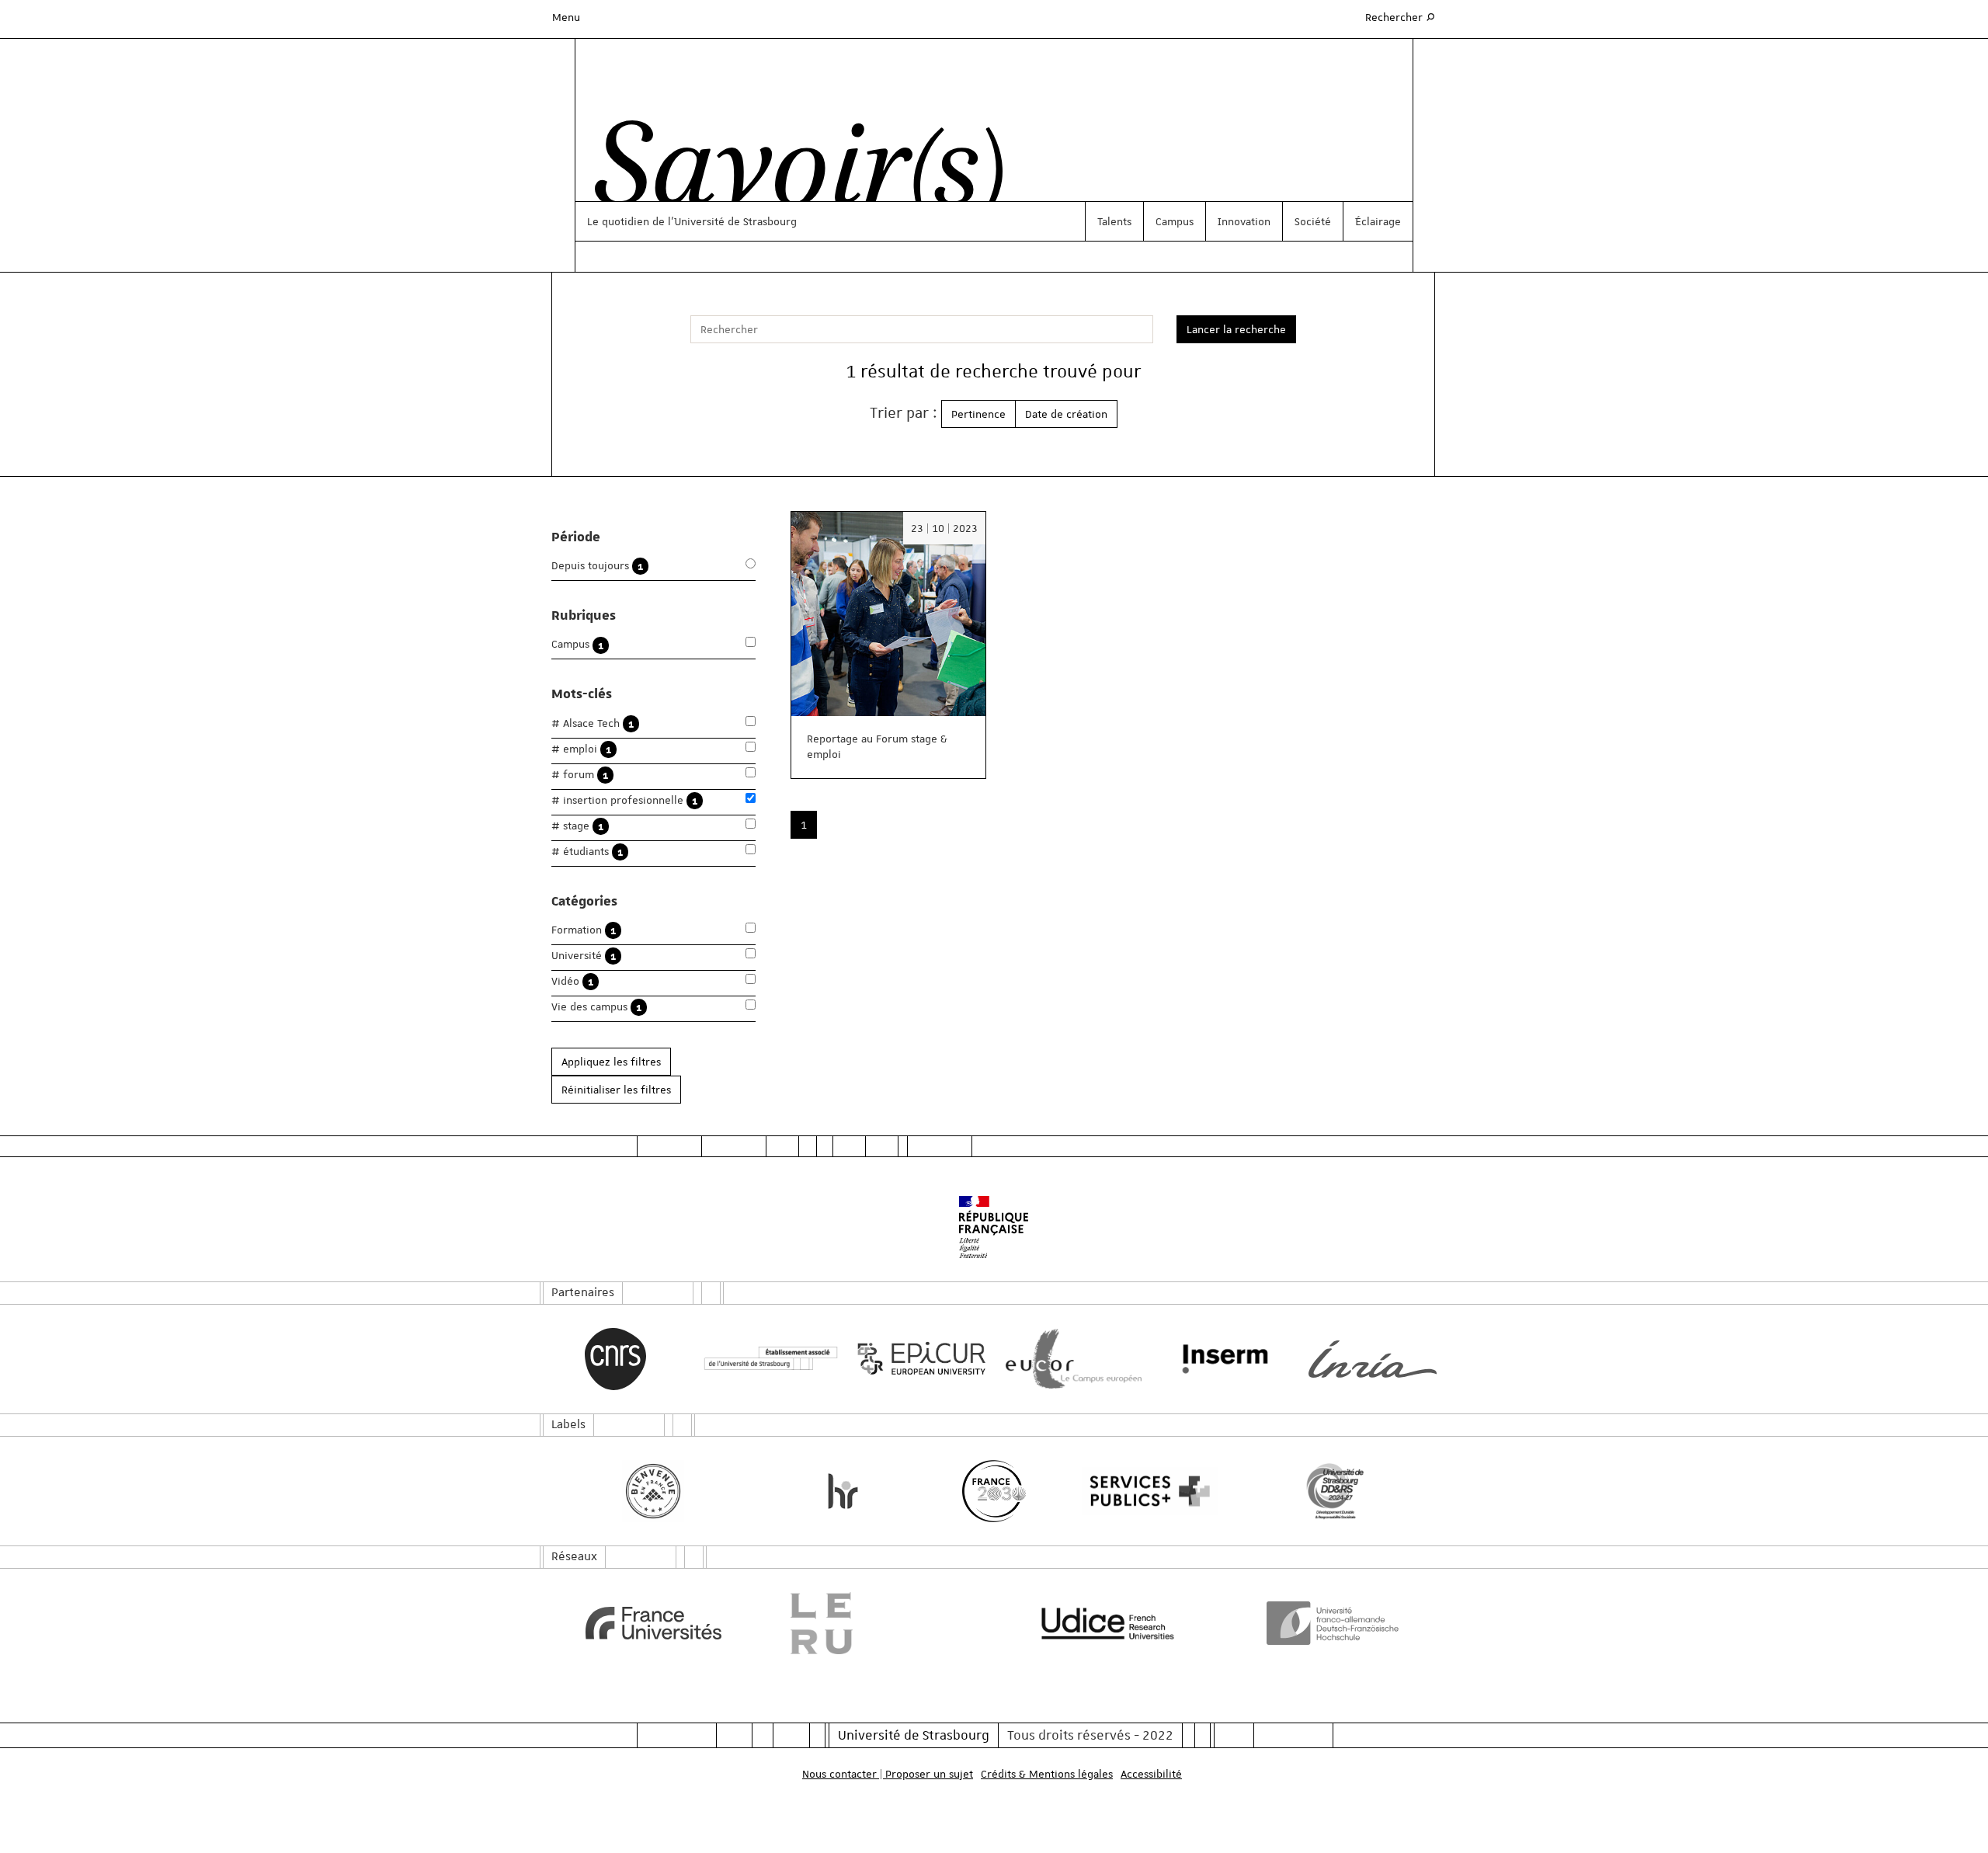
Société (1313, 221)
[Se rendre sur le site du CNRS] (615, 1359)
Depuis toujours (597, 566)
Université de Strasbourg (914, 1735)
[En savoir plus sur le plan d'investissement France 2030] (994, 1491)
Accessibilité (1151, 1774)
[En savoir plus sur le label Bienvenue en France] (653, 1491)
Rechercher (1401, 17)
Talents (1114, 221)
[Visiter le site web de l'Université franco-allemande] (1335, 1623)
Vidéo (572, 981)
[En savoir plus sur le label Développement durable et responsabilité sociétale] (1335, 1491)
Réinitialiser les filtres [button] (616, 1090)
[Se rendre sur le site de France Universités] (653, 1623)
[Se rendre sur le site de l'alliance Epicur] (918, 1359)
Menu (566, 17)
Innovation (1244, 221)
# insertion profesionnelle (624, 800)
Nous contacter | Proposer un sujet (888, 1774)
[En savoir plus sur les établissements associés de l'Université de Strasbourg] (767, 1359)
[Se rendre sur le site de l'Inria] (1373, 1359)
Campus (1175, 221)
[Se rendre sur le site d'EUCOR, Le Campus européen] (1070, 1359)
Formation (584, 930)
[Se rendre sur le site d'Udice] (1108, 1623)
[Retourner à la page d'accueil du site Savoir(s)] (791, 173)
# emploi (581, 749)
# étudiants (587, 852)
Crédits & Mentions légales (1047, 1774)
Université (584, 956)
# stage (577, 826)
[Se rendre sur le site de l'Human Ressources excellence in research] (843, 1491)
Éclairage (1378, 221)
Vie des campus (596, 1007)
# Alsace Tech (593, 723)
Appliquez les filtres (611, 1062)
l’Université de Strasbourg (732, 221)
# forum (580, 775)
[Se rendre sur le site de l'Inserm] (1221, 1359)
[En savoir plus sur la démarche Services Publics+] (1146, 1491)
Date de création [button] (1066, 414)
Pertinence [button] (978, 414)
